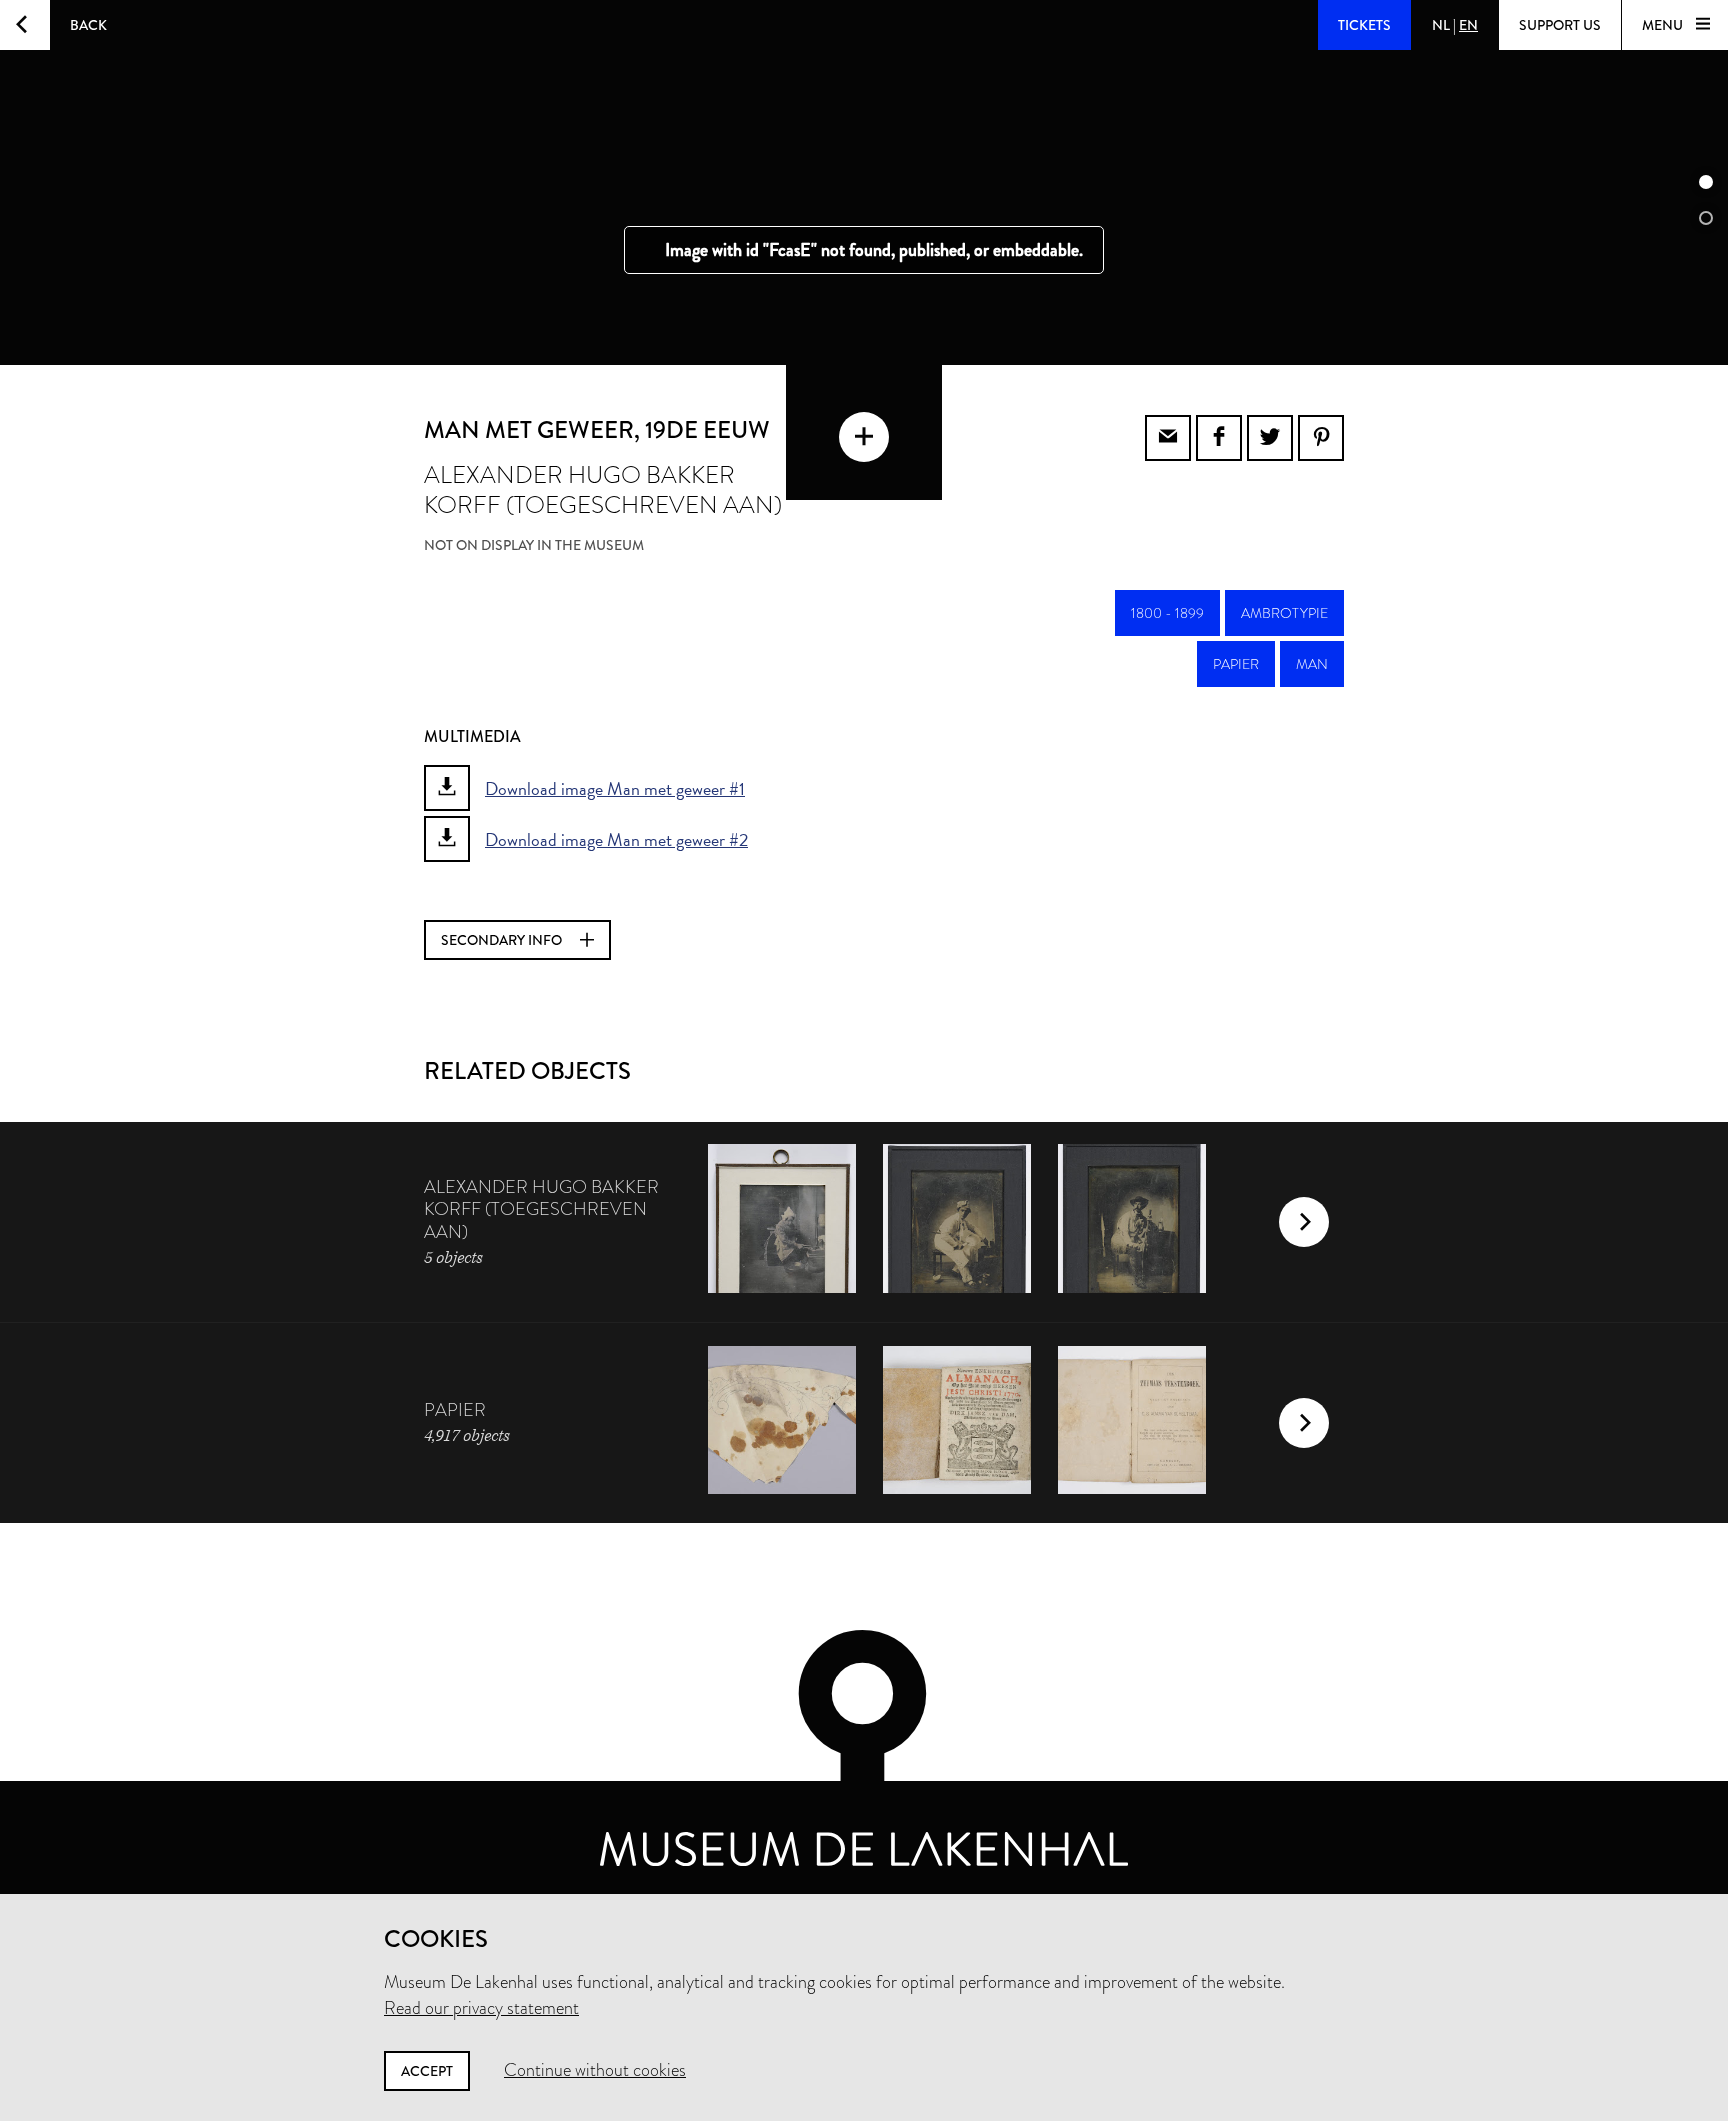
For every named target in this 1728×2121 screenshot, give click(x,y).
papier (1236, 664)
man (1312, 664)
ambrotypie (1284, 613)
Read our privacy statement (481, 2008)
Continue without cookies (595, 2070)
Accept (427, 2071)
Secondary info (503, 940)
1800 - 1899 (1167, 613)
